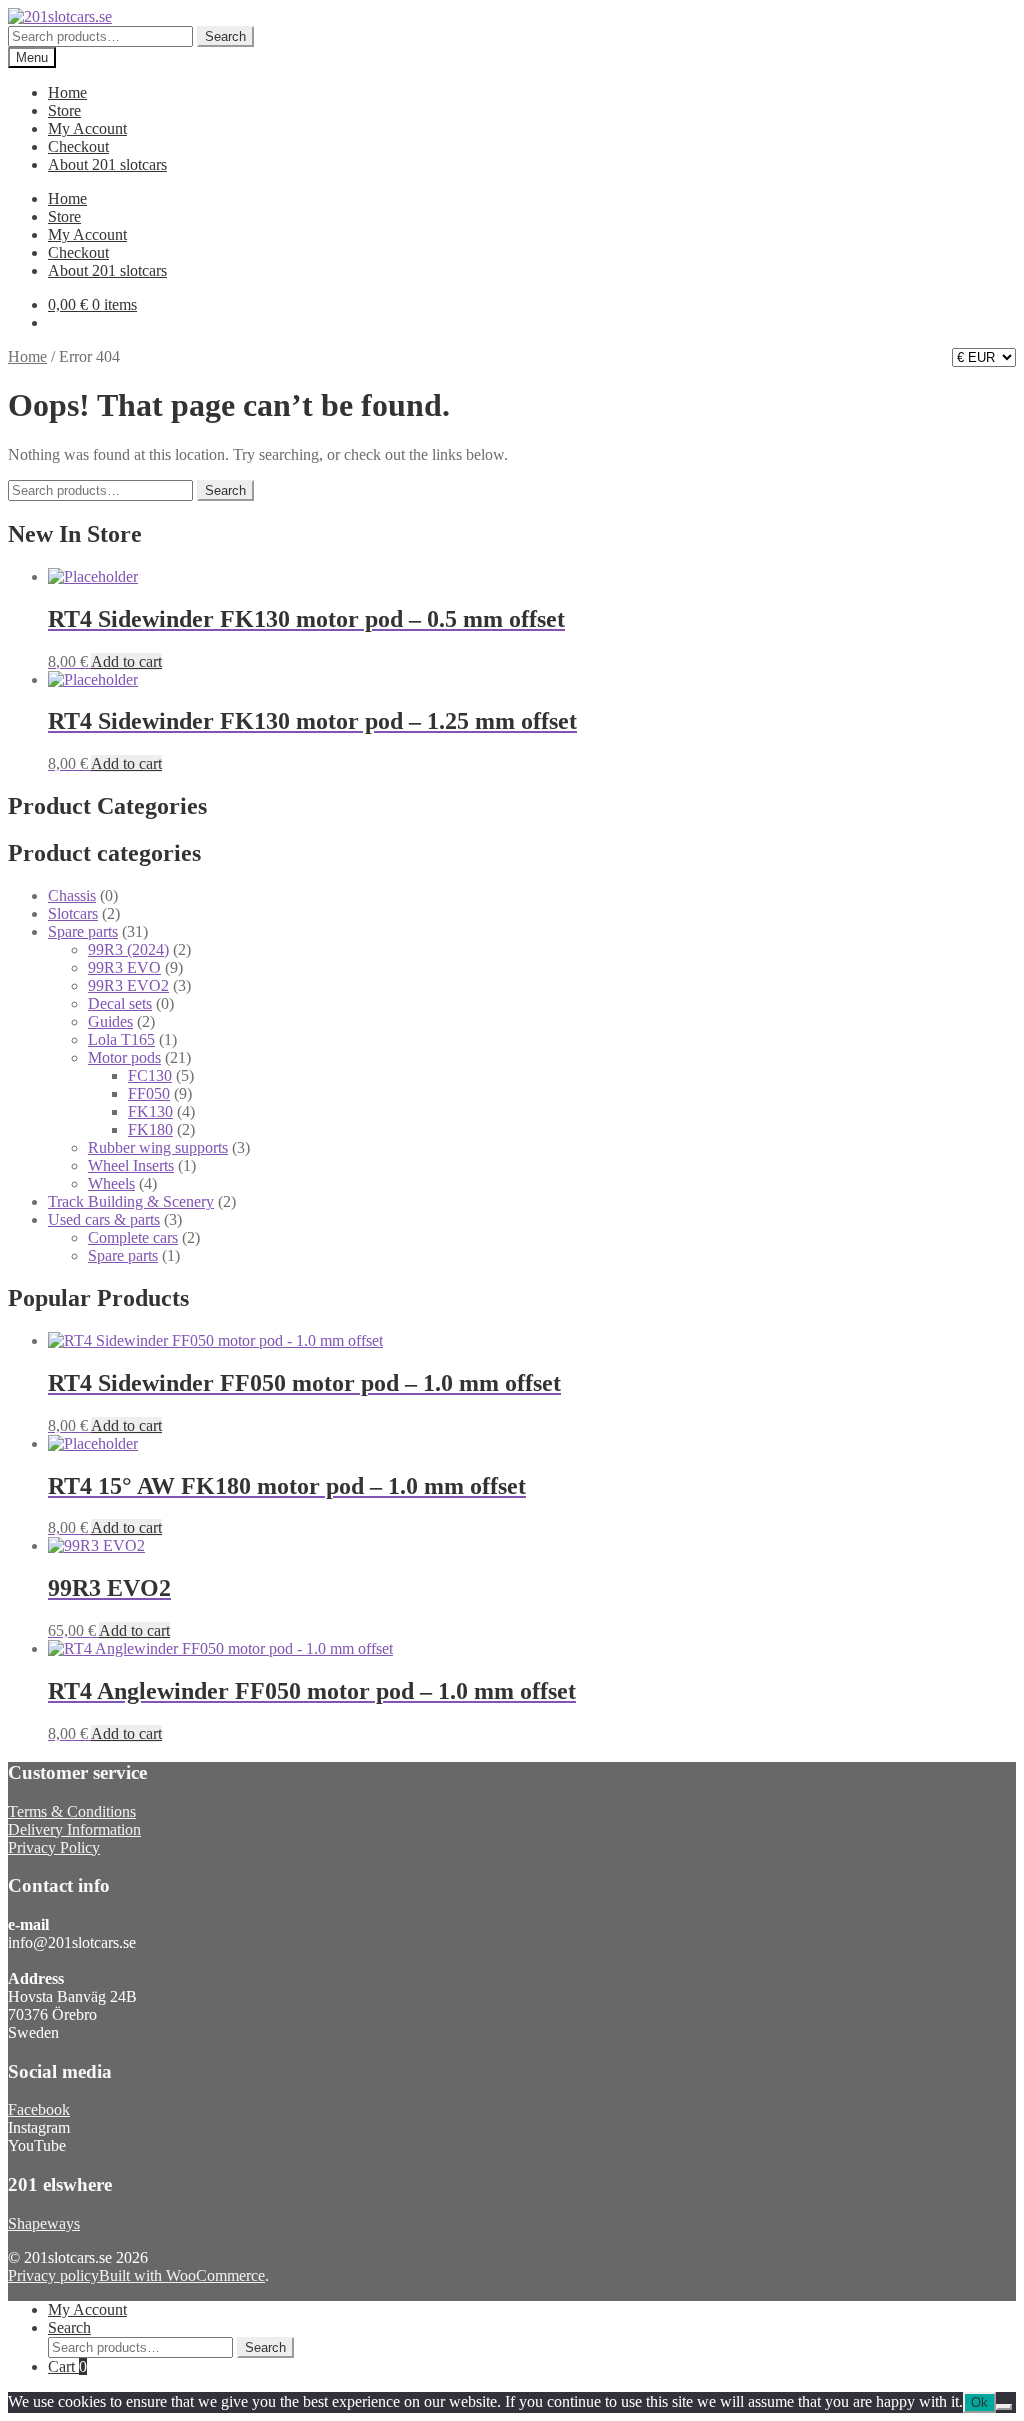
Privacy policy (53, 2275)
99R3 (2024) (128, 949)
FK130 (150, 1111)
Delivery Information (74, 1829)
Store (64, 110)
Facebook (39, 2109)
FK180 (150, 1129)
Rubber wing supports (158, 1147)
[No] (1004, 2407)
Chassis (72, 895)
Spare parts (83, 931)
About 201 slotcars (107, 164)
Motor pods (124, 1057)
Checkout (78, 146)
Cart (67, 2366)
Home (67, 92)
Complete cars (133, 1237)
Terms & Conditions (72, 1811)
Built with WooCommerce (182, 2275)
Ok (979, 2402)
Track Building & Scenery (131, 1201)
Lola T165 (121, 1039)
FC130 (150, 1075)
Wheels (111, 1183)
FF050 (149, 1093)
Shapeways (44, 2223)
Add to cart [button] (126, 661)
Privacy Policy (54, 1847)
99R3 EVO (124, 967)
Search (225, 36)
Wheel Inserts (131, 1165)
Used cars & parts (104, 1219)
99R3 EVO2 (128, 985)
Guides (110, 1021)
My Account (87, 128)
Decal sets (120, 1003)
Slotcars (73, 913)
